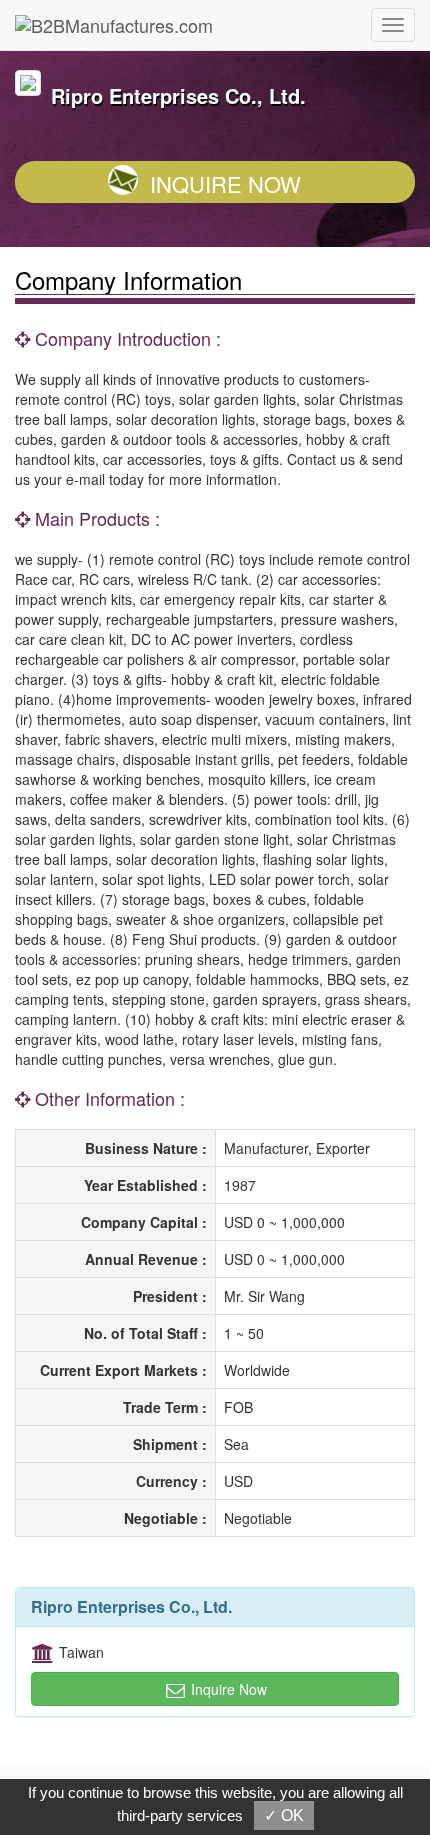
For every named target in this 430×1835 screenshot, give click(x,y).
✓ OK (284, 1815)
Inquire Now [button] (227, 1689)
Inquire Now (225, 183)
